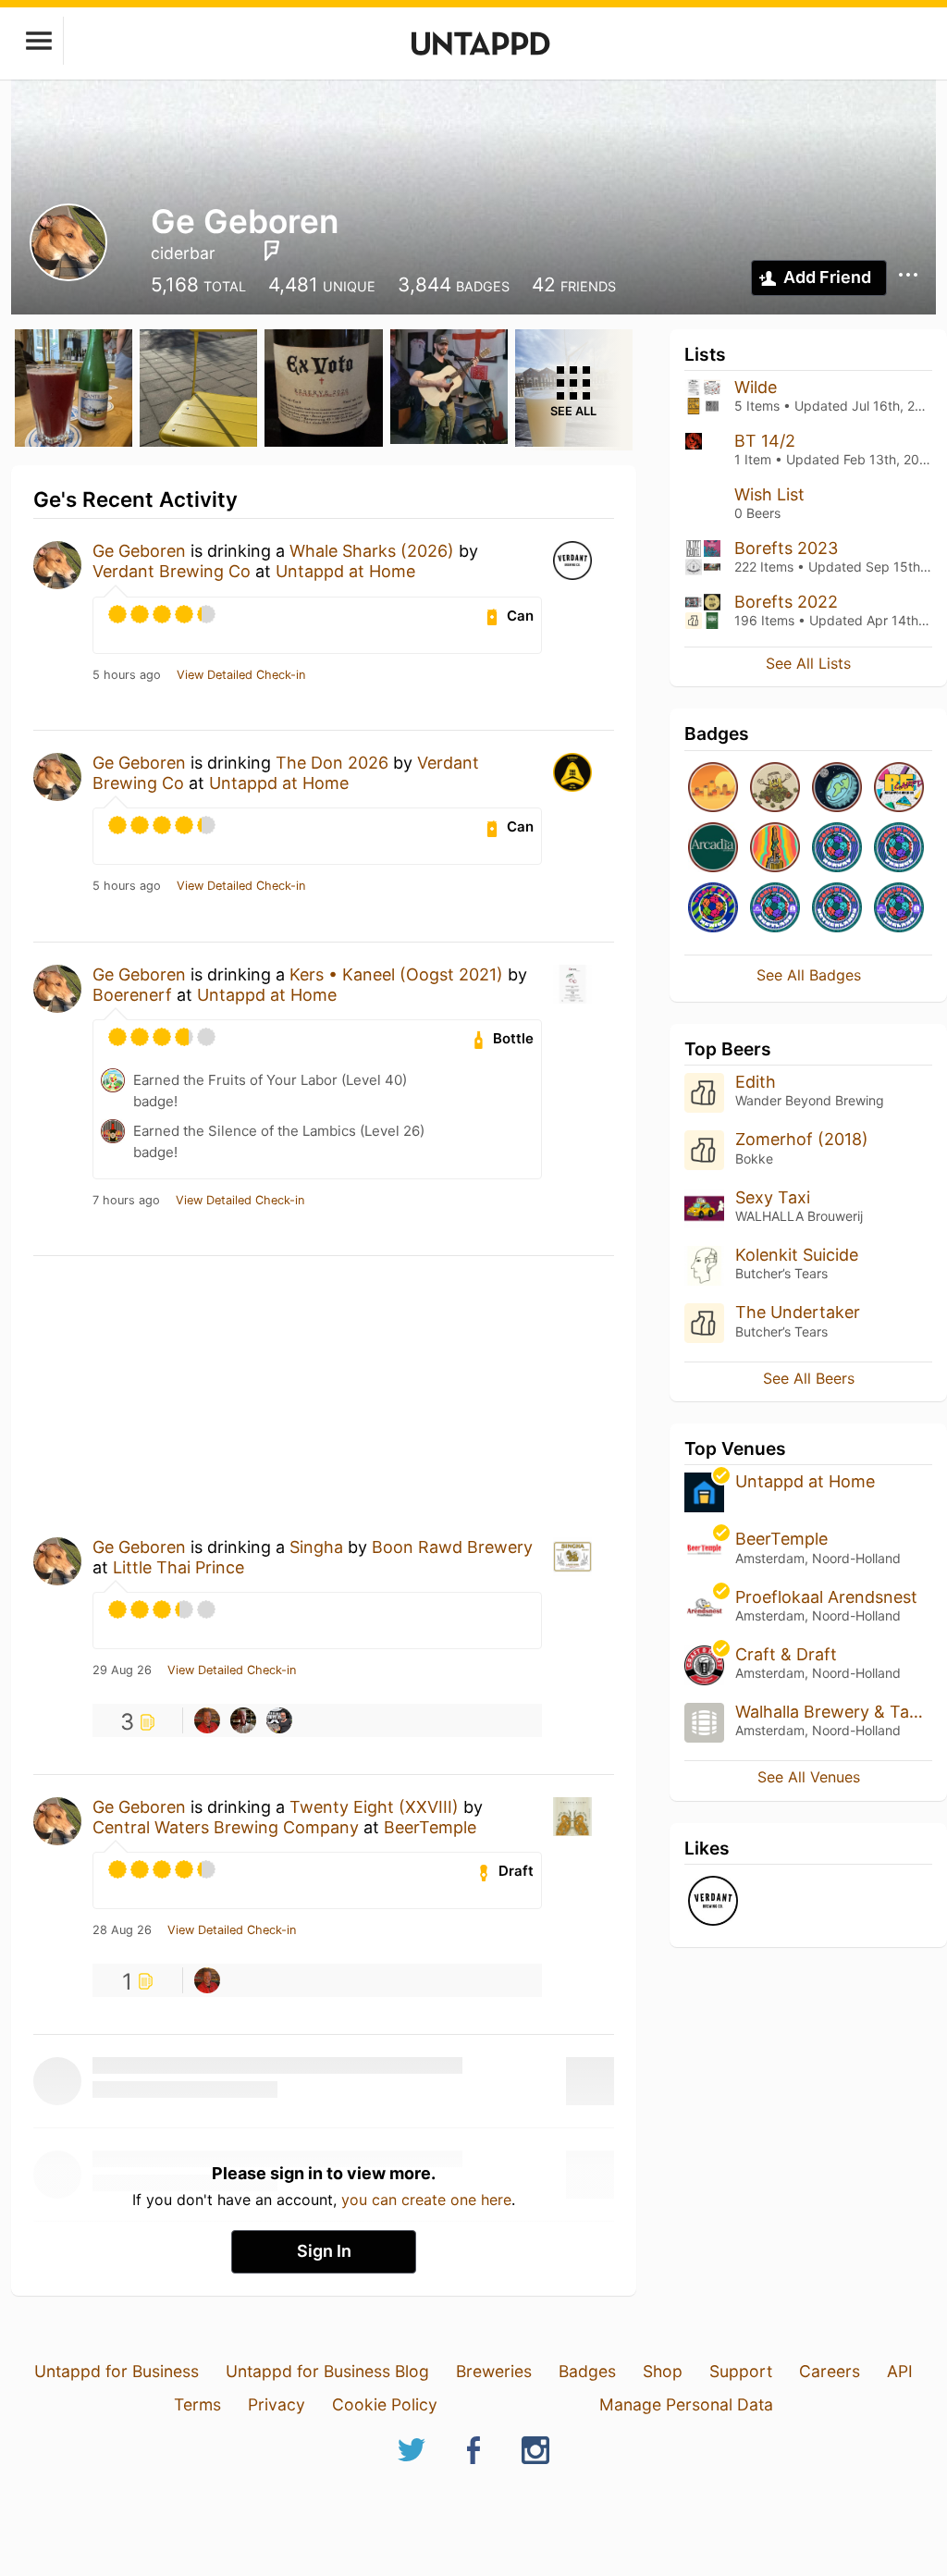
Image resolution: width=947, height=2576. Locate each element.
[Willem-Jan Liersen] (279, 1720)
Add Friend (827, 277)
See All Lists (808, 663)
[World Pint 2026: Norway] (837, 849)
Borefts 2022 (786, 602)
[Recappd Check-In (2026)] (899, 789)
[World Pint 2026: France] (899, 849)
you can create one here (426, 2200)
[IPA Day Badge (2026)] (775, 789)
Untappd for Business (117, 2371)
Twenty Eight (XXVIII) (374, 1807)
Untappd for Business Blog (327, 2371)
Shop (663, 2371)
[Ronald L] (207, 1720)
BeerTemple (430, 1827)
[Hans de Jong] (243, 1720)
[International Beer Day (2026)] (837, 789)
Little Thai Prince (178, 1567)
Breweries (494, 2371)
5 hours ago (127, 675)
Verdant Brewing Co (172, 571)
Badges (587, 2371)
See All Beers (809, 1378)
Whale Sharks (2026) (372, 551)
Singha (316, 1547)
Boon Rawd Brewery (452, 1547)
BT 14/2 (765, 441)
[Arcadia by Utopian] (713, 849)
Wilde (756, 387)
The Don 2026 (332, 763)
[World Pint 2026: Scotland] (775, 909)
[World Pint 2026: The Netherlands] (837, 909)
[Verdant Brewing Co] (713, 1902)
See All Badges (809, 975)
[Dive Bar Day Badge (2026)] (775, 849)
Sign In (324, 2251)
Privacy (277, 2404)
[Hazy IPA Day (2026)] (713, 789)
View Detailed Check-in (241, 675)
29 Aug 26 (122, 1670)
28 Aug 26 (122, 1930)
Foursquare (272, 251)
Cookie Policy (385, 2404)
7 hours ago (126, 1201)
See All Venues (809, 1777)
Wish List (769, 494)
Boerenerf (132, 995)
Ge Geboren (139, 551)
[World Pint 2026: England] (899, 909)
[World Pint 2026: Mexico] (713, 909)
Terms (197, 2404)
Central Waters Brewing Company (226, 1827)
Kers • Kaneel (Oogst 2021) (396, 974)
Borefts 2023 (786, 548)
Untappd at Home (345, 571)
